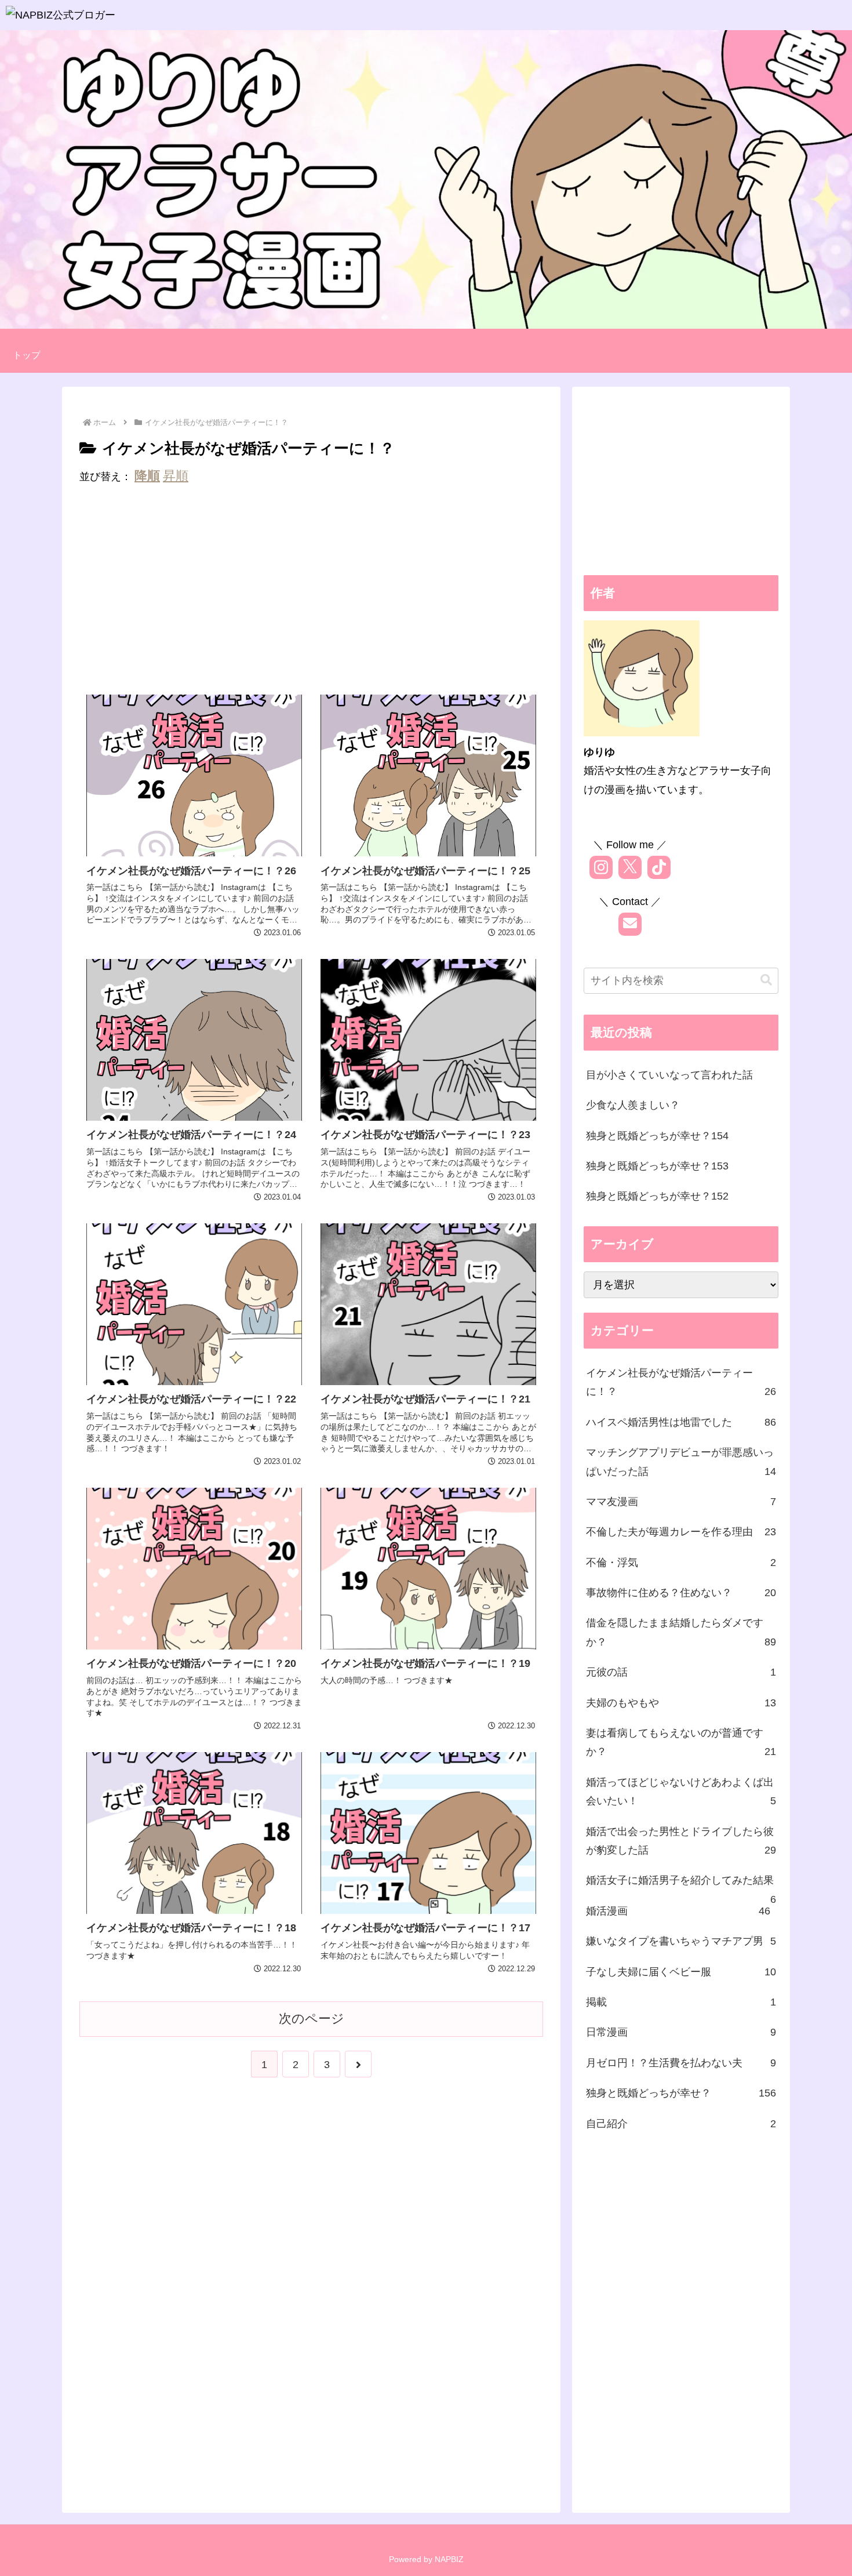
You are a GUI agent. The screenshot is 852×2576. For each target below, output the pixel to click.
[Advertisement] (311, 592)
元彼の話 (681, 1672)
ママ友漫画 (681, 1502)
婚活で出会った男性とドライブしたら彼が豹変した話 (681, 1841)
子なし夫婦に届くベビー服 (681, 1972)
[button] (766, 980)
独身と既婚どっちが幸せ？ (681, 2093)
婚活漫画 (678, 1911)
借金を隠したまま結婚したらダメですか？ (681, 1632)
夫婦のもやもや (681, 1703)
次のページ (312, 2019)
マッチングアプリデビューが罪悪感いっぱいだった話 (681, 1462)
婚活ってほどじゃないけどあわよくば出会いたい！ (681, 1792)
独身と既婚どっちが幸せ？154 (657, 1136)
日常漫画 (681, 2032)
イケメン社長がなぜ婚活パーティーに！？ (681, 1382)
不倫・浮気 (681, 1563)
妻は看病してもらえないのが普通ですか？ (681, 1742)
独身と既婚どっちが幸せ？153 (657, 1166)
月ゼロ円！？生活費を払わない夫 (681, 2063)
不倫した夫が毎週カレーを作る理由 (681, 1532)
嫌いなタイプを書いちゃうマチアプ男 (681, 1941)
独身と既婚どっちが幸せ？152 (657, 1196)
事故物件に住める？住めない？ (681, 1593)
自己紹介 (681, 2124)
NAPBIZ (449, 2559)
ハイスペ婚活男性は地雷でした (681, 1422)
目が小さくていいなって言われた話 (669, 1075)
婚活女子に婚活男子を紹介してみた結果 (681, 1885)
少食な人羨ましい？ (633, 1105)
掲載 (681, 2002)
